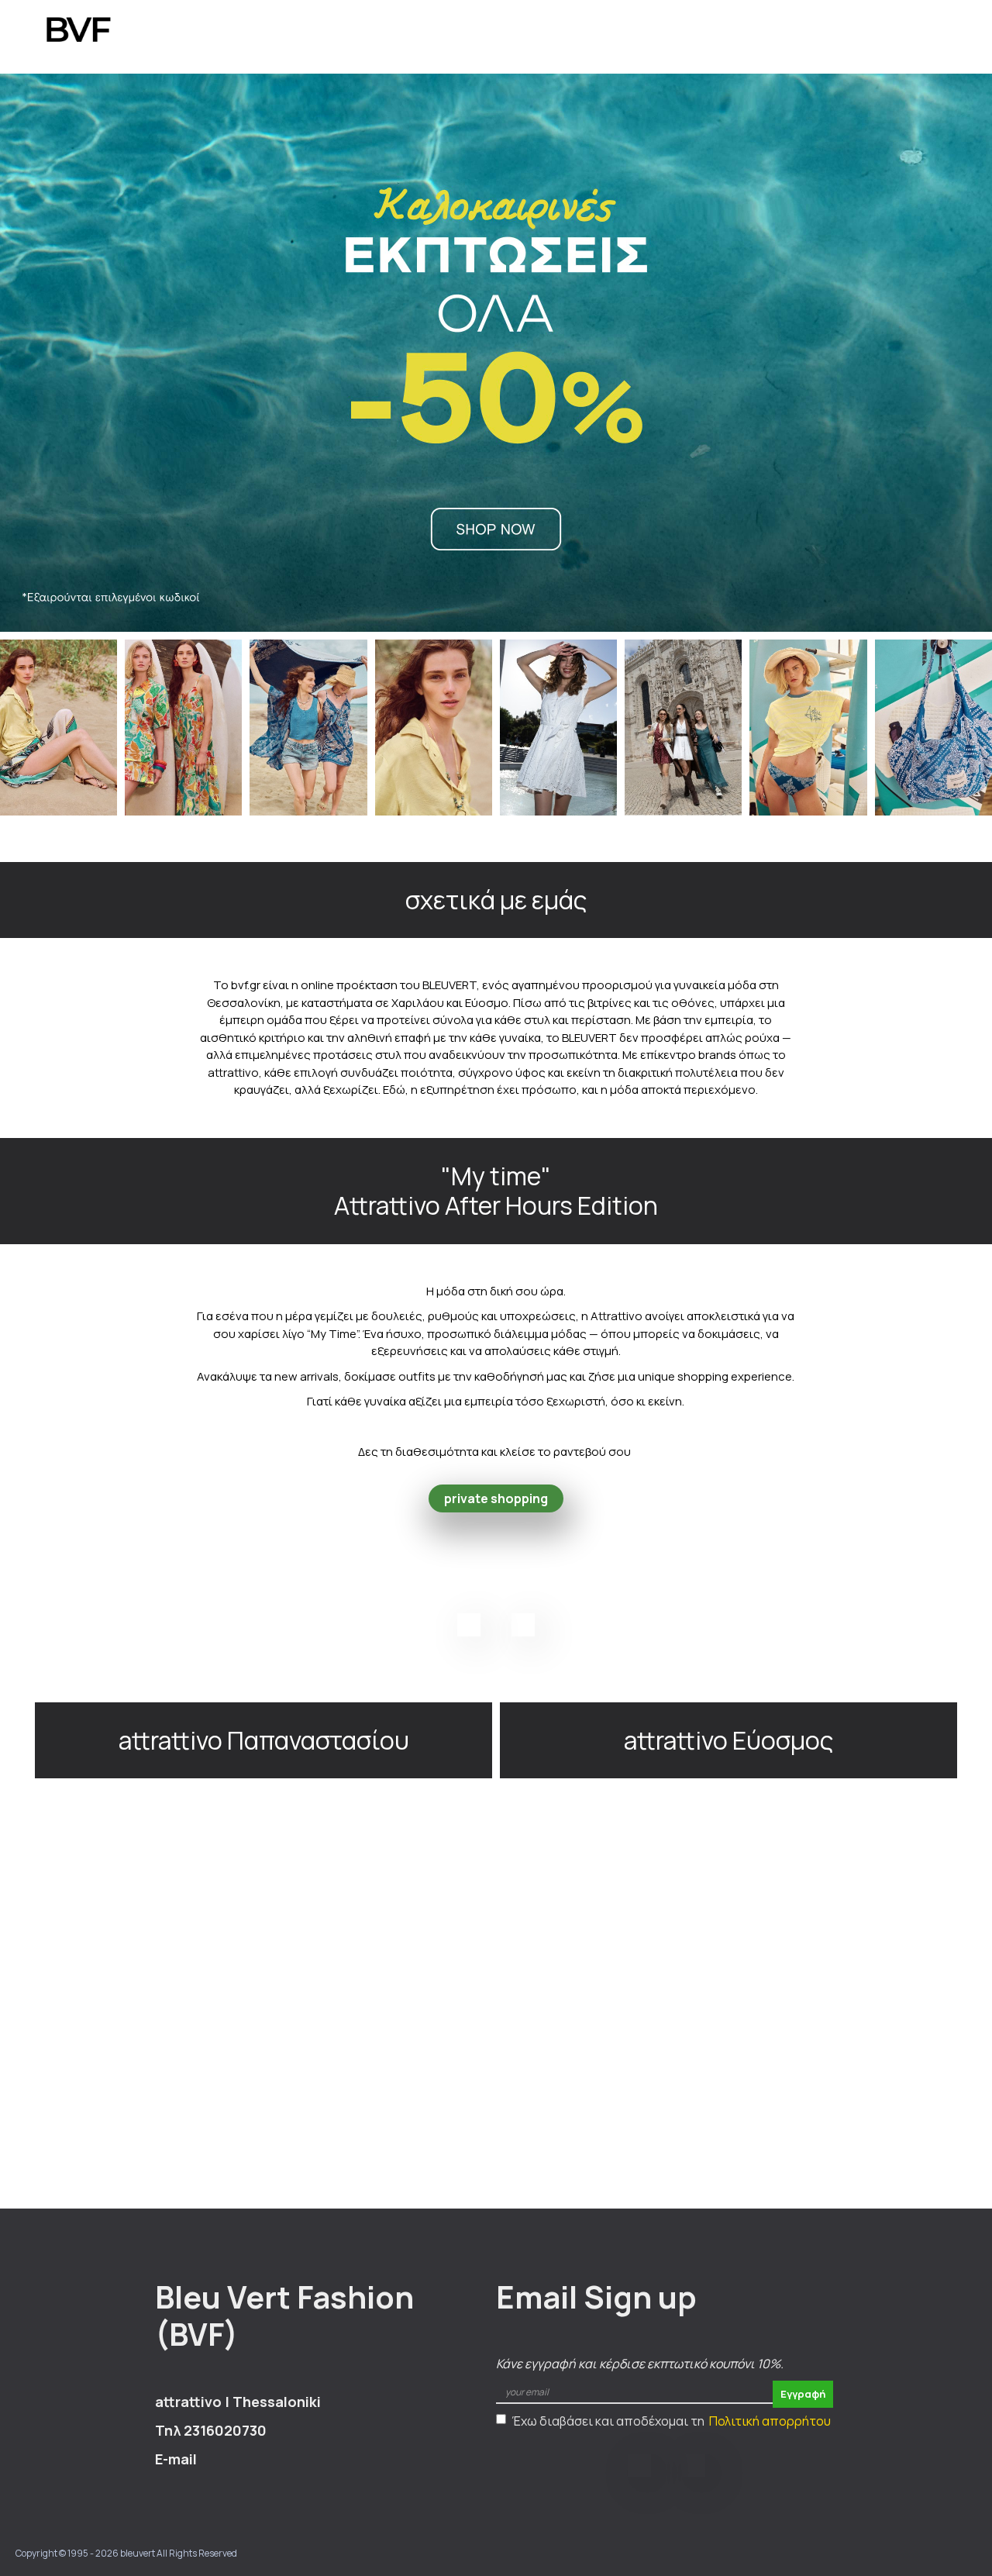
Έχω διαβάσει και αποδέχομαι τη (671, 2421)
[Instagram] (523, 1625)
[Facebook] (469, 1625)
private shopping (496, 1498)
